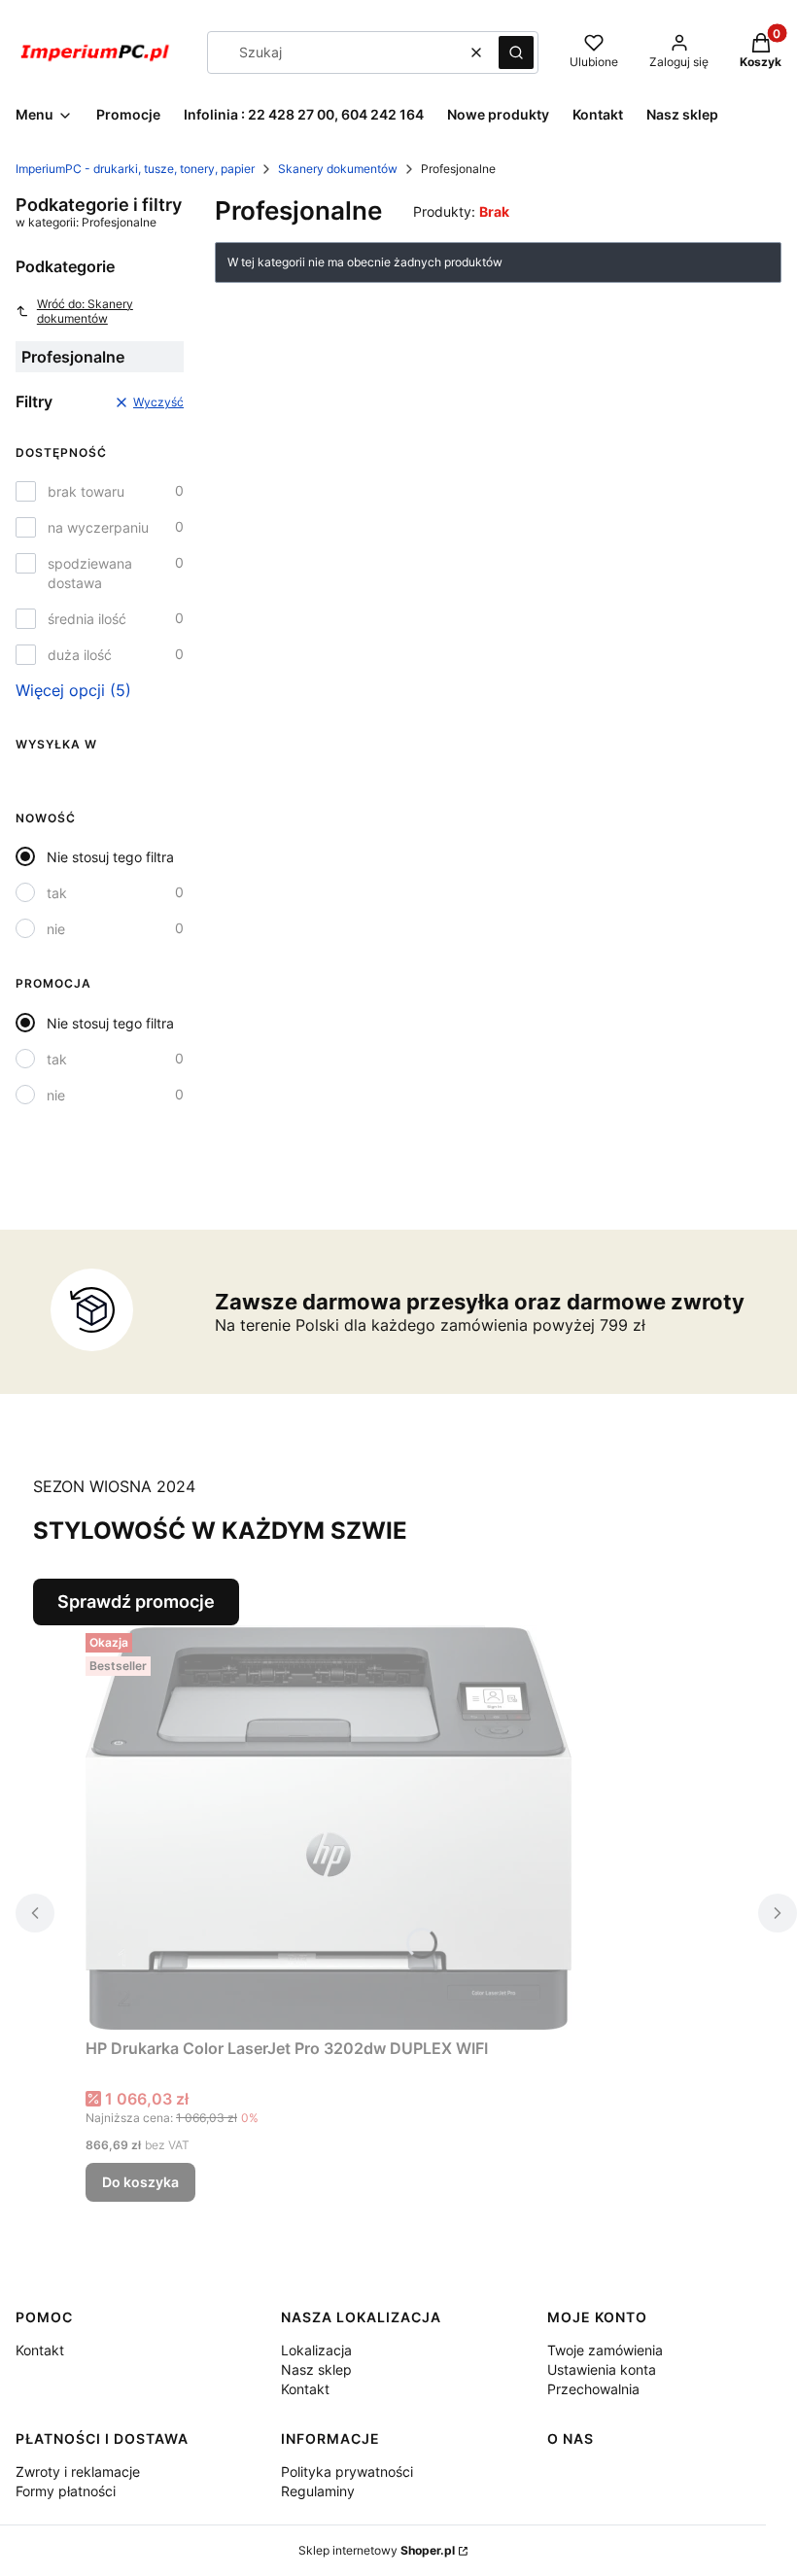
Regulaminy (318, 2491)
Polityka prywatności (347, 2472)
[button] (516, 52)
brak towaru (86, 491)
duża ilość (80, 655)
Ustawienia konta (602, 2369)
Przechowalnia (593, 2389)
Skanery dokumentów (338, 169)
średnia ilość (87, 619)
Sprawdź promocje (136, 1601)
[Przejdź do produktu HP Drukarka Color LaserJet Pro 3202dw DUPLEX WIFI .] (329, 1828)
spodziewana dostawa (90, 573)
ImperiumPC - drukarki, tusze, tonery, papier (135, 169)
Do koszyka (140, 2182)
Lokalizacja (316, 2350)
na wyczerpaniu (98, 527)
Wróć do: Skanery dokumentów (85, 311)
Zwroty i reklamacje (78, 2472)
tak (57, 893)
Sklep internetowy (377, 2550)
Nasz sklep (316, 2369)
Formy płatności (66, 2491)
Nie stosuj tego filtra (110, 857)
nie (56, 929)
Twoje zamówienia (605, 2350)
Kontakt (40, 2350)
